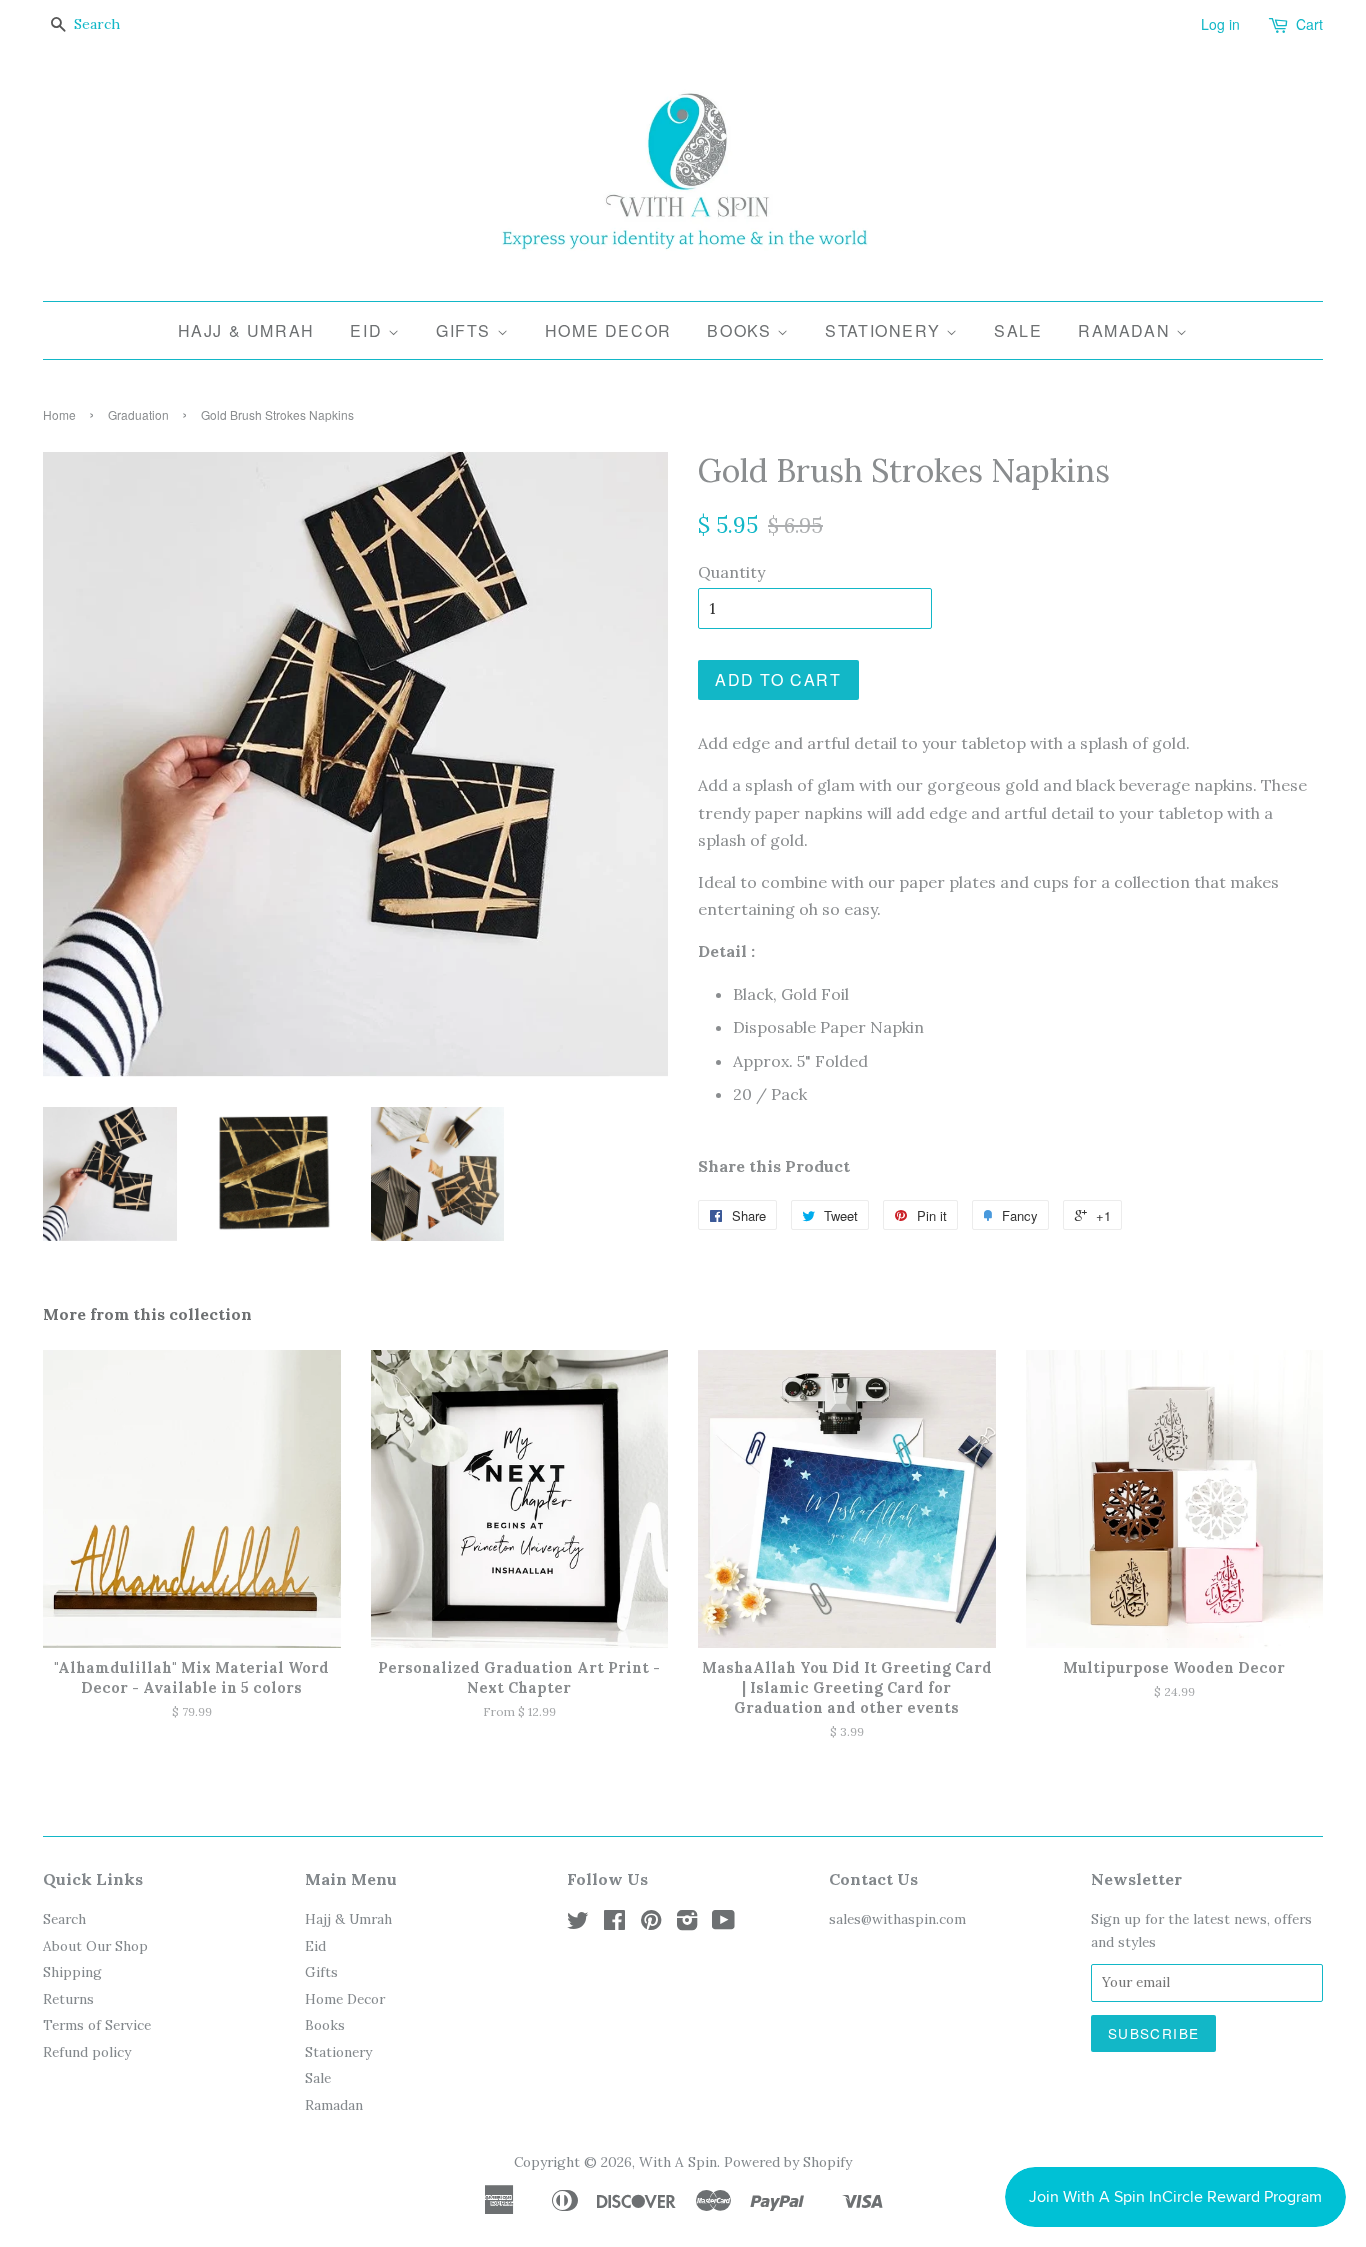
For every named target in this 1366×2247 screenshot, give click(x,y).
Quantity (731, 572)
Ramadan (1127, 330)
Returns (68, 1999)
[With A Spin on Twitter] (578, 1924)
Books (742, 330)
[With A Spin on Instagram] (687, 1924)
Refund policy (87, 2052)
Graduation (138, 414)
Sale (1018, 330)
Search (64, 1919)
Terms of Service (97, 2025)
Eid (368, 330)
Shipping (72, 1972)
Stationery (885, 330)
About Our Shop (95, 1946)
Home (59, 414)
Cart (1309, 24)
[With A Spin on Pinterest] (651, 1924)
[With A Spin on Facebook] (614, 1924)
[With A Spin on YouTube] (723, 1924)
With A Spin (678, 2162)
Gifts (466, 330)
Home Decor (608, 330)
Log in (1220, 24)
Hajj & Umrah (246, 330)
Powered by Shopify (788, 2162)
